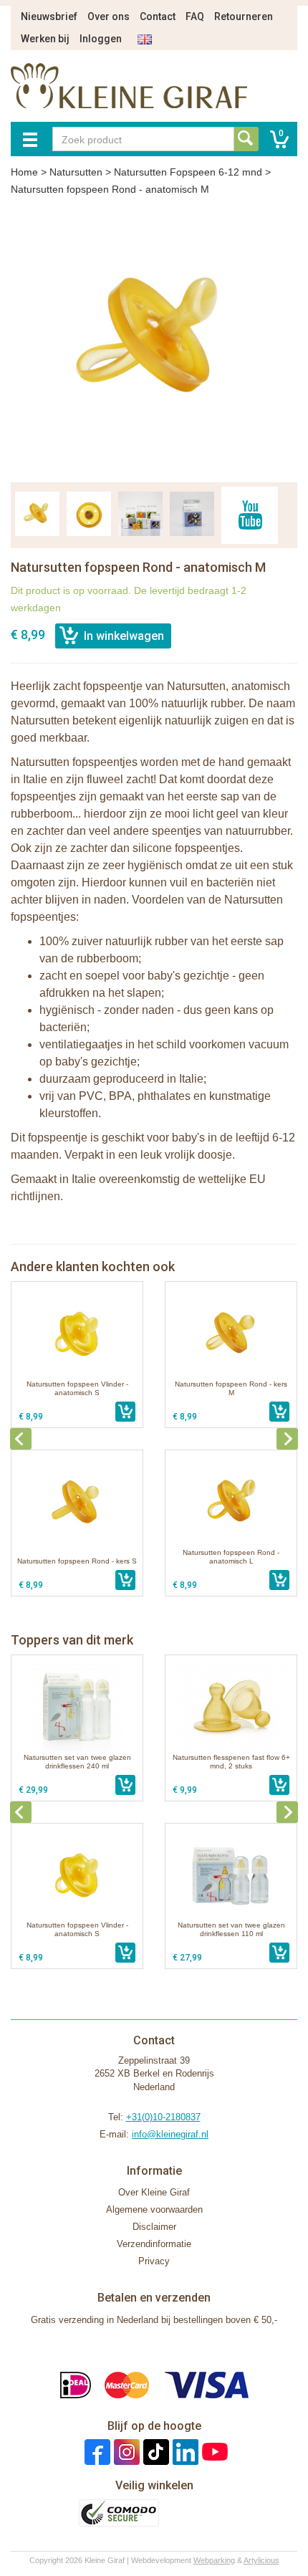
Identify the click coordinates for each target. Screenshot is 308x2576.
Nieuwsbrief (49, 16)
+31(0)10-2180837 (163, 2117)
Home (24, 172)
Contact (158, 16)
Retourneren (244, 16)
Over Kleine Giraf (154, 2192)
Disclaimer (154, 2227)
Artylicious (261, 2560)
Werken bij (45, 39)
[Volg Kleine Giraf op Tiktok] (154, 2452)
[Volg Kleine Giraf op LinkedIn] (184, 2452)
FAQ (195, 16)
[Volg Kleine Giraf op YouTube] (213, 2452)
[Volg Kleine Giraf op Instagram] (125, 2452)
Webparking (214, 2560)
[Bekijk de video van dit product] (250, 515)
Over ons (109, 16)
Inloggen (101, 39)
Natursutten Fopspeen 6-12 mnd (188, 172)
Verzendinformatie (154, 2244)
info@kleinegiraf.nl (170, 2134)
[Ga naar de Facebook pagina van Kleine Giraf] (96, 2452)
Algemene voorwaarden (154, 2209)
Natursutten (76, 172)
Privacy (154, 2261)
